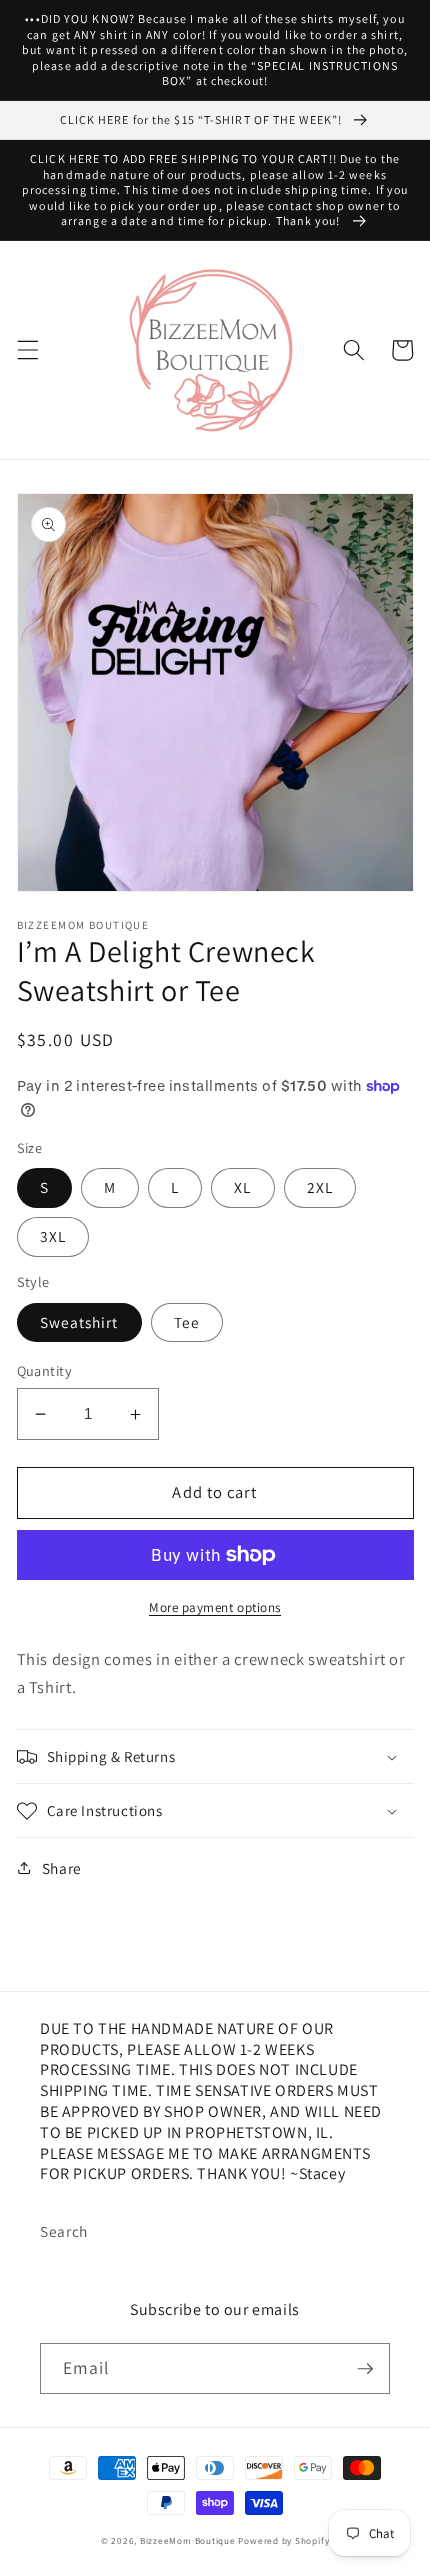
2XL (320, 1187)
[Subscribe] (365, 2369)
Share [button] (62, 1868)
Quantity (45, 1370)
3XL (53, 1236)
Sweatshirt (79, 1322)
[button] (27, 350)
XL (242, 1187)
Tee (187, 1322)
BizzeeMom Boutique (189, 2541)
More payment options (215, 1607)
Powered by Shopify (283, 2541)
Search (64, 2231)
